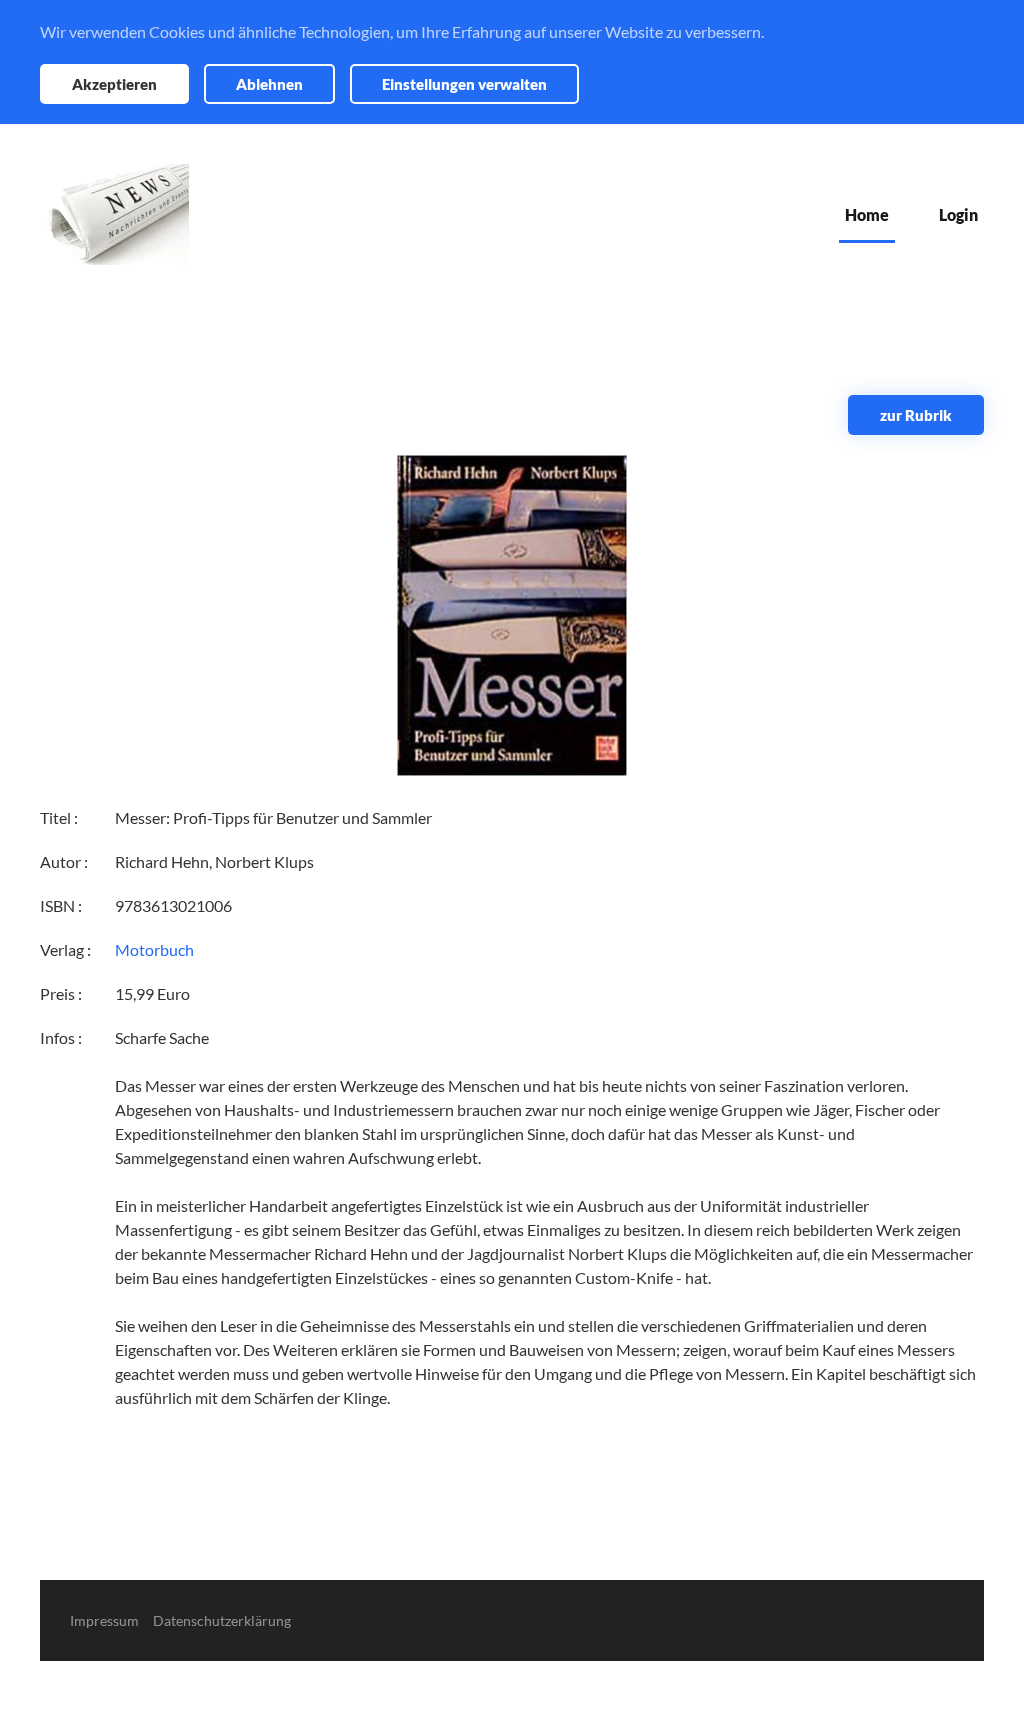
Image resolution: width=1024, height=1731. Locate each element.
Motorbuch (154, 949)
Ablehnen (269, 84)
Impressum (104, 1620)
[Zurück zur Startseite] (114, 214)
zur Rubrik (916, 415)
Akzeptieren (114, 84)
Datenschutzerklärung (222, 1620)
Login (958, 214)
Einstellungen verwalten (464, 84)
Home (867, 214)
